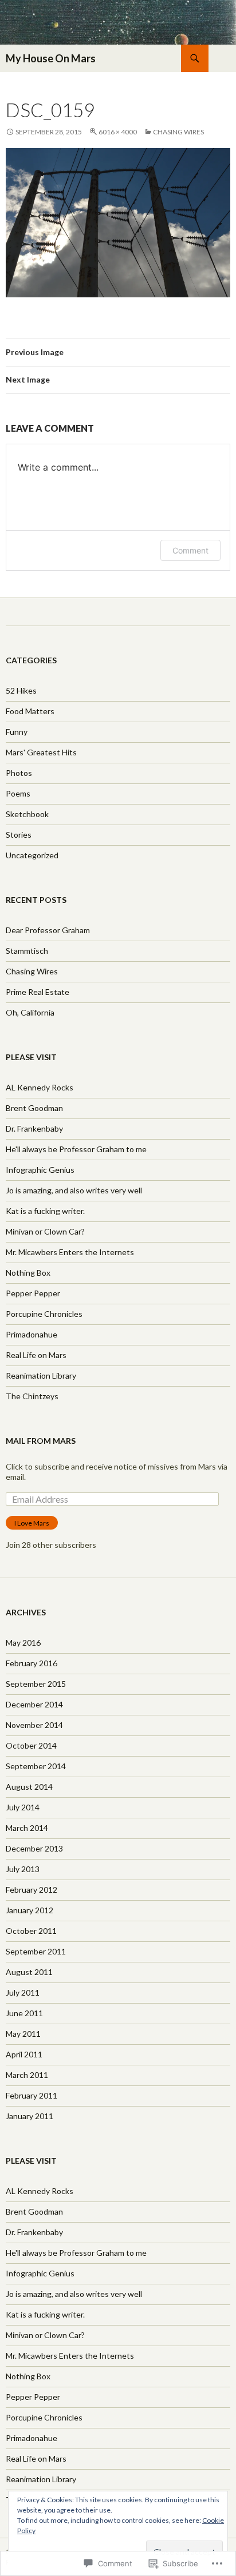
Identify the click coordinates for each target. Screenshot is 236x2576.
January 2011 (29, 2116)
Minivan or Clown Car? (45, 1231)
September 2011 (36, 1951)
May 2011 (23, 2034)
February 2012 (32, 1890)
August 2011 (29, 1972)
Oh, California (30, 1012)
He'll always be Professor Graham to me (76, 1149)
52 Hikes (21, 690)
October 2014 (31, 1745)
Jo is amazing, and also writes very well (74, 1190)
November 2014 (34, 1725)
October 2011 (31, 1931)
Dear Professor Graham (48, 930)
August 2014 (29, 1787)
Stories (19, 835)
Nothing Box (28, 1273)
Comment (190, 550)
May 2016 (23, 1643)
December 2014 (34, 1704)
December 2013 (34, 1848)
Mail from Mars (41, 1441)
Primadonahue (32, 1334)
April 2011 (24, 2054)
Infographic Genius (40, 1170)
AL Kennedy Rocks (40, 1087)
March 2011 (27, 2075)
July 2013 (23, 1869)
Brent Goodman (34, 1108)
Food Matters (30, 711)
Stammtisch (27, 951)
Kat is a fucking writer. (45, 1211)
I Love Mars (32, 1523)
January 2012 (29, 1910)
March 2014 (27, 1828)
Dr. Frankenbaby (34, 1128)
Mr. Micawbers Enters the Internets (70, 1252)
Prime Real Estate (38, 992)
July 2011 (23, 1992)
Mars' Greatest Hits (41, 752)
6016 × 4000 (118, 132)
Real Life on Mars (36, 1355)
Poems (18, 793)
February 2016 (32, 1663)
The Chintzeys (32, 1396)
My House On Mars (51, 58)
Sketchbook (27, 814)
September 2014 (36, 1766)
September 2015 (36, 1684)
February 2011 (32, 2095)
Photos (19, 773)
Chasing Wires (178, 132)
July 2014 (23, 1807)
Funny (17, 732)
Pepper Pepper (33, 1293)
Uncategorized (32, 855)
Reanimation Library (41, 1375)
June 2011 (24, 2013)
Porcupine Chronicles (44, 1314)
